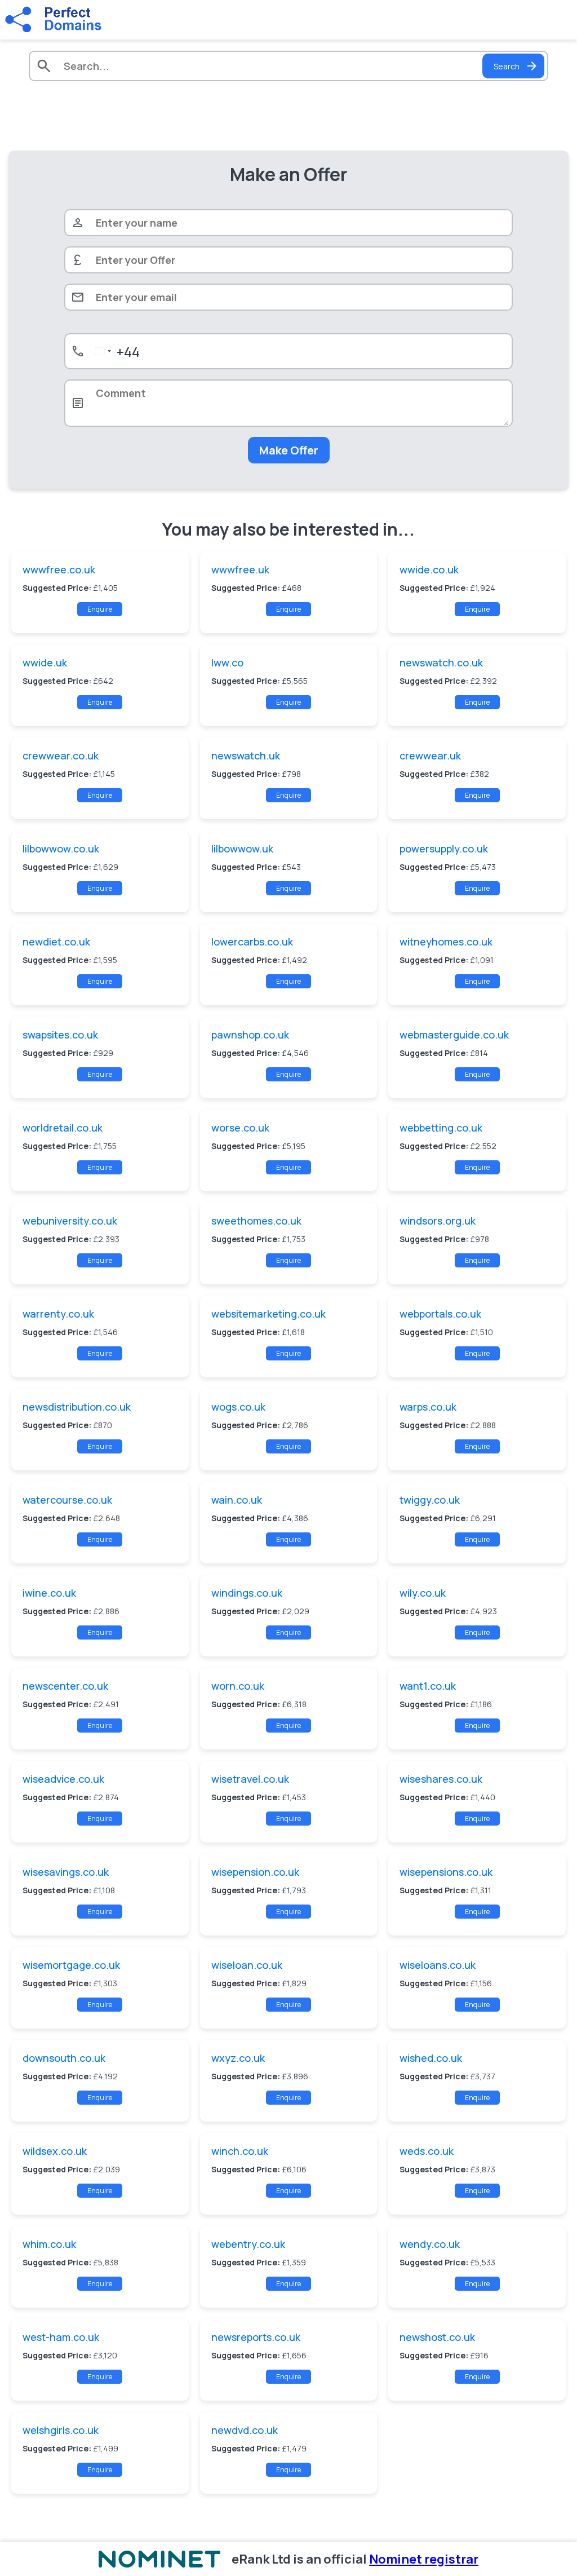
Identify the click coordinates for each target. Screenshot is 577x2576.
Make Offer (289, 450)
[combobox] (115, 351)
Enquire (100, 609)
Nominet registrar (424, 2559)
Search (507, 66)
